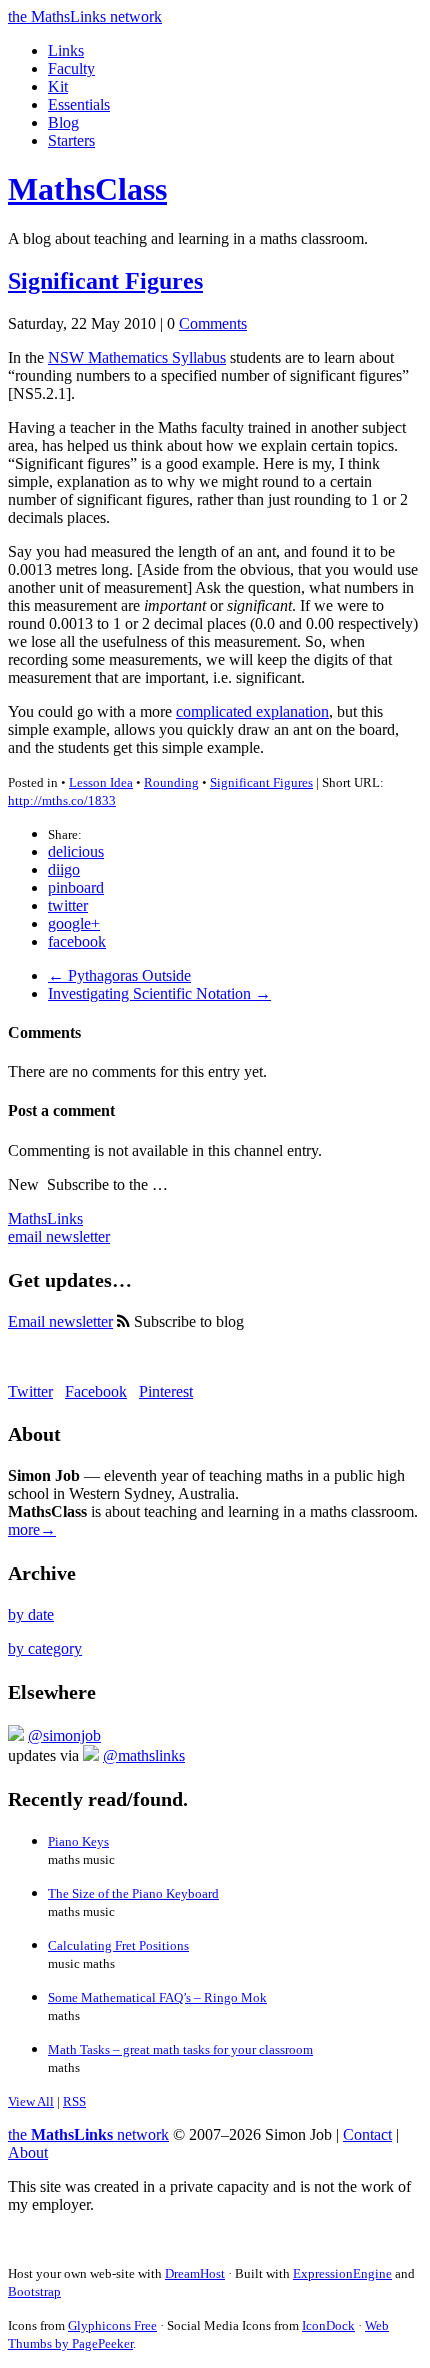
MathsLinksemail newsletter (59, 1227)
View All (31, 2101)
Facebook (96, 1391)
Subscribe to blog (187, 1321)
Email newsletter (60, 1321)
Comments (213, 323)
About (28, 2152)
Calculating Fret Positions (118, 1945)
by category (45, 1648)
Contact (367, 2134)
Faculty (71, 68)
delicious (76, 851)
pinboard (76, 887)
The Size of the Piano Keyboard (133, 1893)
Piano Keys (78, 1841)
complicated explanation (252, 711)
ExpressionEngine (342, 2273)
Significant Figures (105, 281)
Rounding (171, 782)
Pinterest (166, 1391)
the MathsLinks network (85, 16)
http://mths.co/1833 (62, 800)
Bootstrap (34, 2291)
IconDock (328, 2325)
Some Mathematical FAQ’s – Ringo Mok (157, 1997)
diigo (64, 869)
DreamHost (195, 2273)
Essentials (79, 104)
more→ (32, 1529)
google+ (74, 923)
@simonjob (64, 1735)
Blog (63, 122)
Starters (71, 140)
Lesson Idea (101, 782)
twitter (68, 905)
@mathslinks (144, 1755)
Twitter (30, 1391)
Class (87, 189)
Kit (58, 86)
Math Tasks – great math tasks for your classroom (180, 2049)
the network (88, 2134)
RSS (74, 2101)
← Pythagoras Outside (119, 975)
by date (31, 1614)
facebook (77, 941)
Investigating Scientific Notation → (159, 993)
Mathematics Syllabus (137, 357)
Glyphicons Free (112, 2325)
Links (66, 50)
